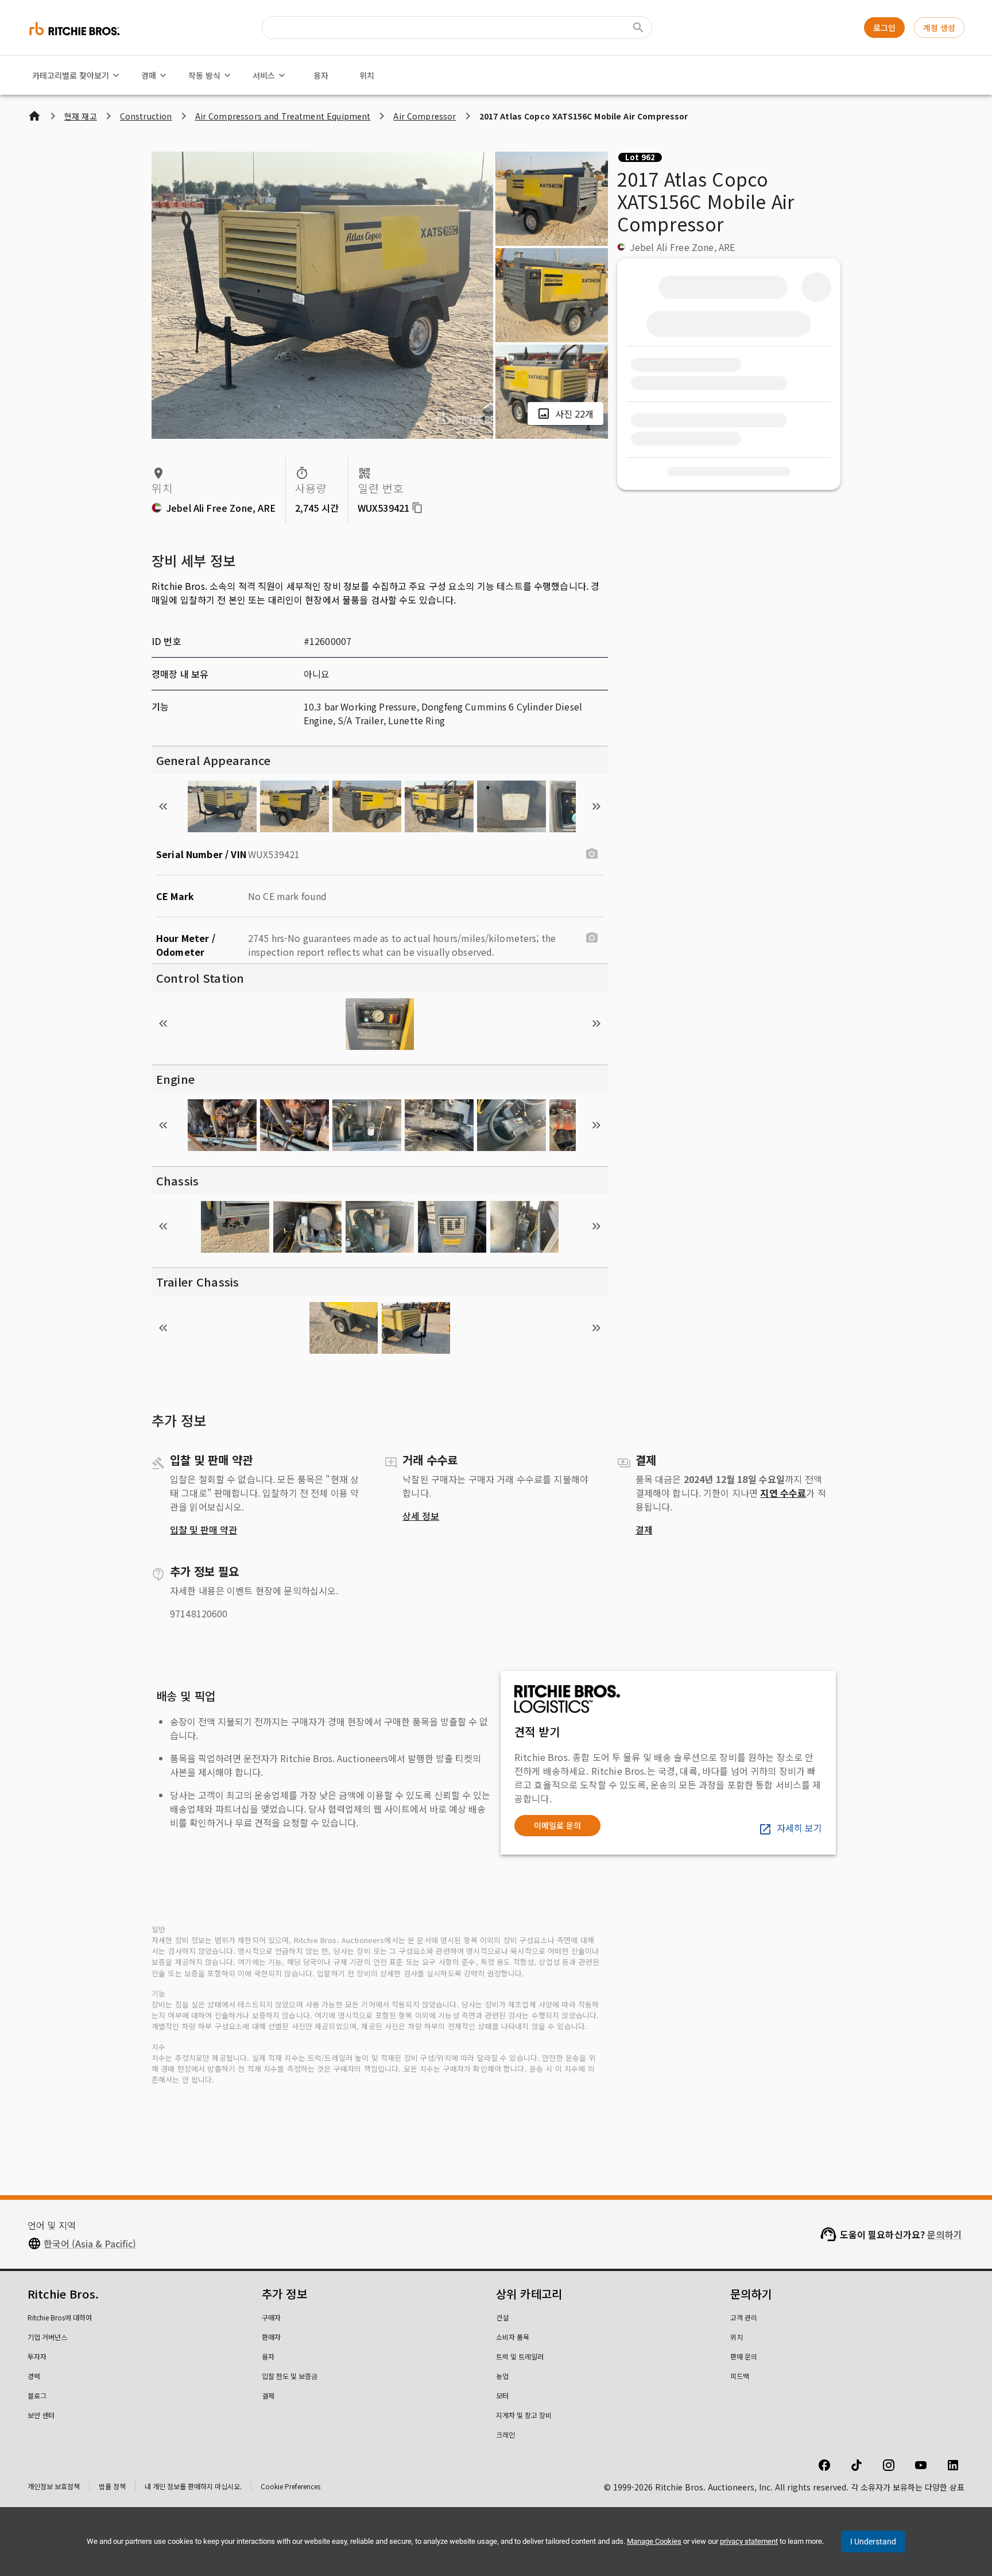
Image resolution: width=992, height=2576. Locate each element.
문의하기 (945, 2234)
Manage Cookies (654, 2541)
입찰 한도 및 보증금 (290, 2376)
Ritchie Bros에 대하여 (60, 2317)
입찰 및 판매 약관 (204, 1530)
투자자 (37, 2356)
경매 (149, 75)
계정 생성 (939, 28)
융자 (321, 75)
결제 (644, 1530)
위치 (367, 75)
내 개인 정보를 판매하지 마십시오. (193, 2486)
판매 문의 (744, 2356)
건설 (502, 2317)
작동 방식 (204, 75)
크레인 (505, 2434)
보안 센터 (41, 2415)
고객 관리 (744, 2317)
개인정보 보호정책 (54, 2486)
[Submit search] (638, 28)
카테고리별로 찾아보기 (71, 75)
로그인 (884, 28)
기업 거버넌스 (47, 2337)
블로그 (37, 2395)
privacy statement (749, 2541)
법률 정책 (112, 2486)
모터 (502, 2395)
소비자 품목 (513, 2337)
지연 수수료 (783, 1493)
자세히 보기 (799, 1828)
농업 (502, 2376)
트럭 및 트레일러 (520, 2356)
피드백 (740, 2376)
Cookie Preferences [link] (290, 2486)
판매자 (271, 2337)
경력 (34, 2376)
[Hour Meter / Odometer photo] (592, 938)
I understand (873, 2542)
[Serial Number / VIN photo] (592, 854)
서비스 (264, 75)
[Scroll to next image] (596, 806)
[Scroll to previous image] (163, 806)
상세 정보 (421, 1516)
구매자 (271, 2317)
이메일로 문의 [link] (557, 1825)
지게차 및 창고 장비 (524, 2415)
